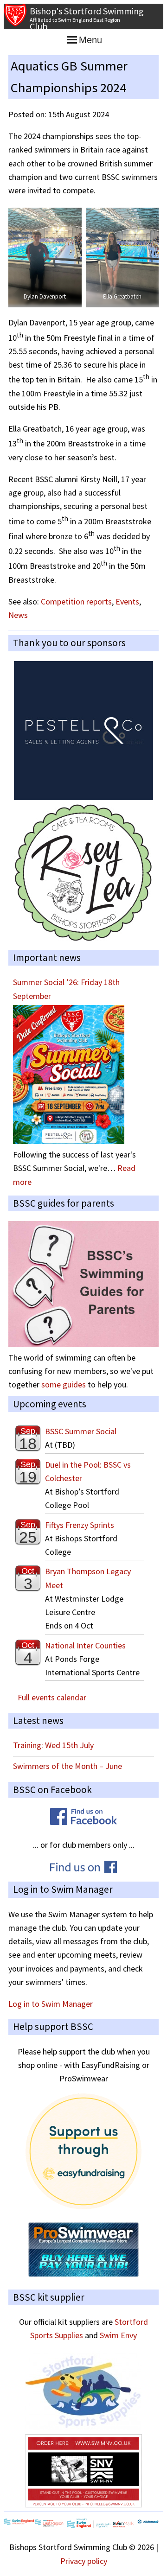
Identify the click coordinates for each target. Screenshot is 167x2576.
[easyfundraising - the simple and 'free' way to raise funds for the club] (83, 2206)
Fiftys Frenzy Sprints (80, 1525)
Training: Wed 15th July (53, 1745)
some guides (64, 1384)
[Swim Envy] (83, 2504)
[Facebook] (83, 1822)
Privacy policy (84, 2561)
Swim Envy (118, 2335)
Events (127, 601)
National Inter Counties (85, 1645)
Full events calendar (52, 1697)
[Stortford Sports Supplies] (83, 2427)
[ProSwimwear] (83, 2274)
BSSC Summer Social (81, 1431)
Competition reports (76, 601)
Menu (90, 40)
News (18, 615)
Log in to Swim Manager (51, 2004)
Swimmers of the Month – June (67, 1766)
